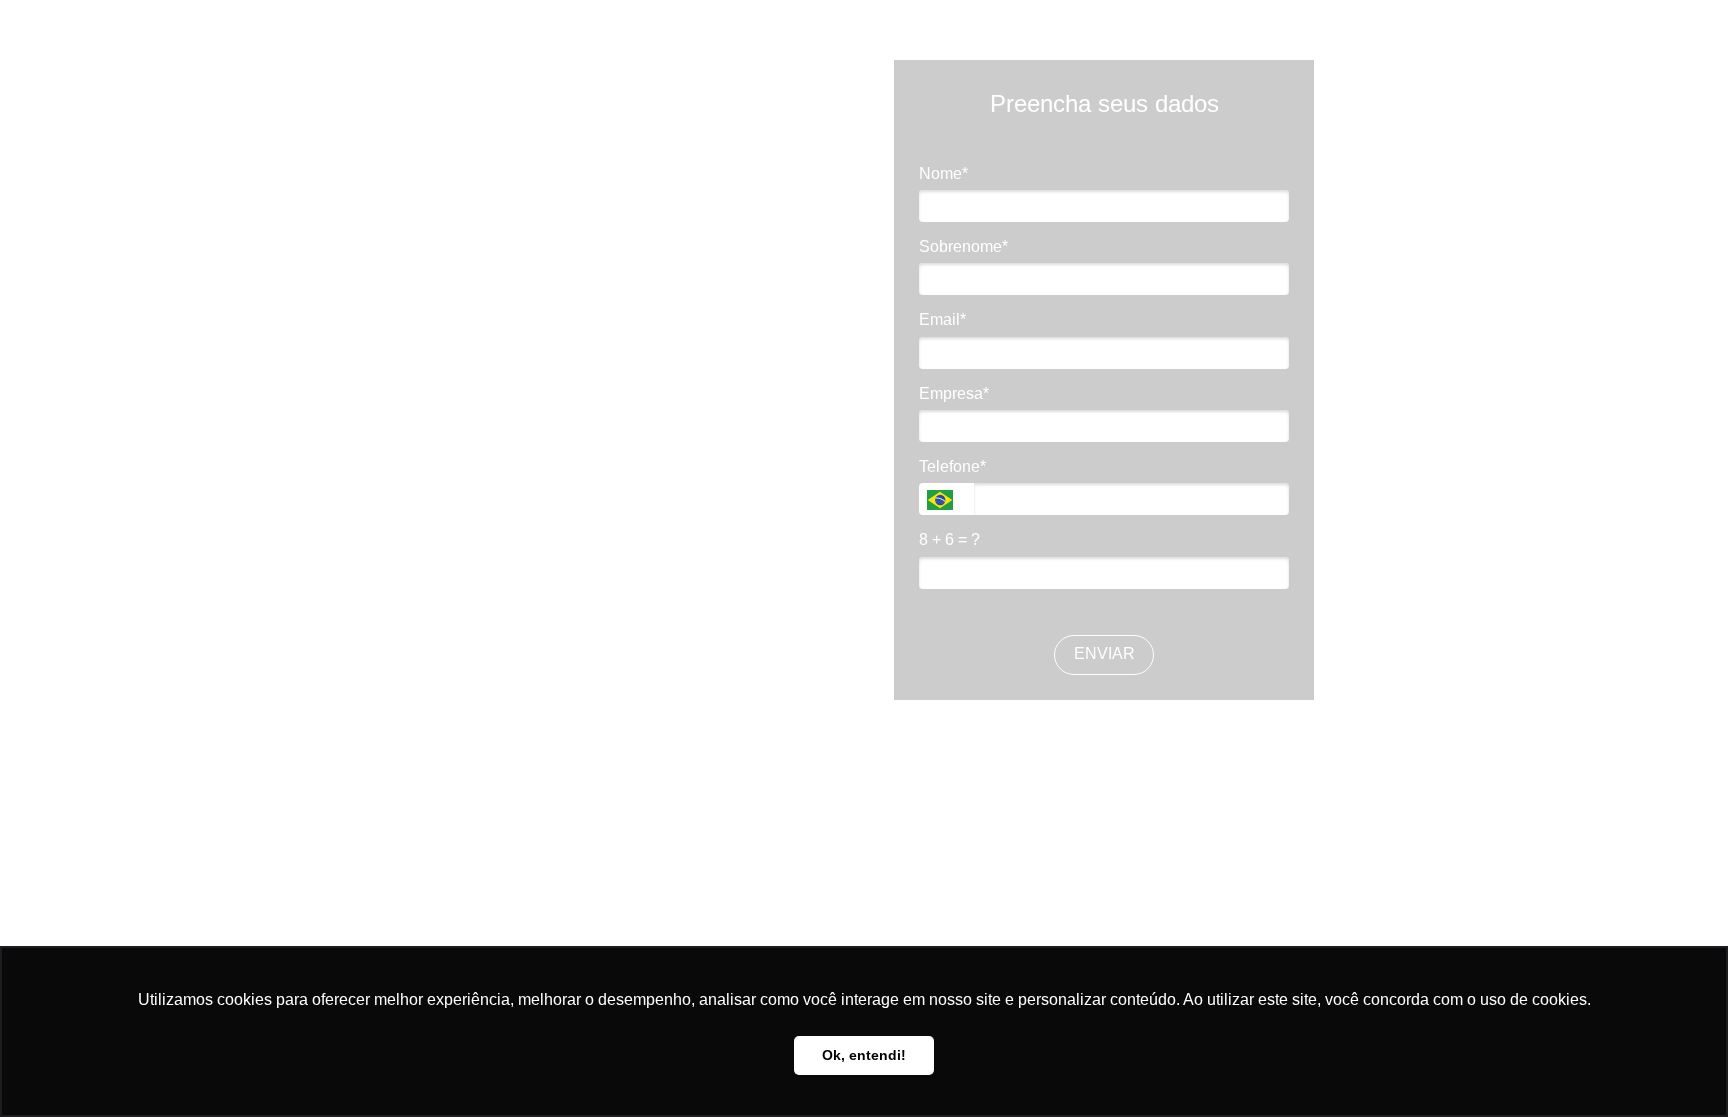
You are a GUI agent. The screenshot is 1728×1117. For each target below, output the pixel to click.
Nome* (943, 173)
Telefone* (952, 466)
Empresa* (954, 393)
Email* (942, 319)
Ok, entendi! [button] (864, 1055)
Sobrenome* (963, 246)
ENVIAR (1104, 653)
